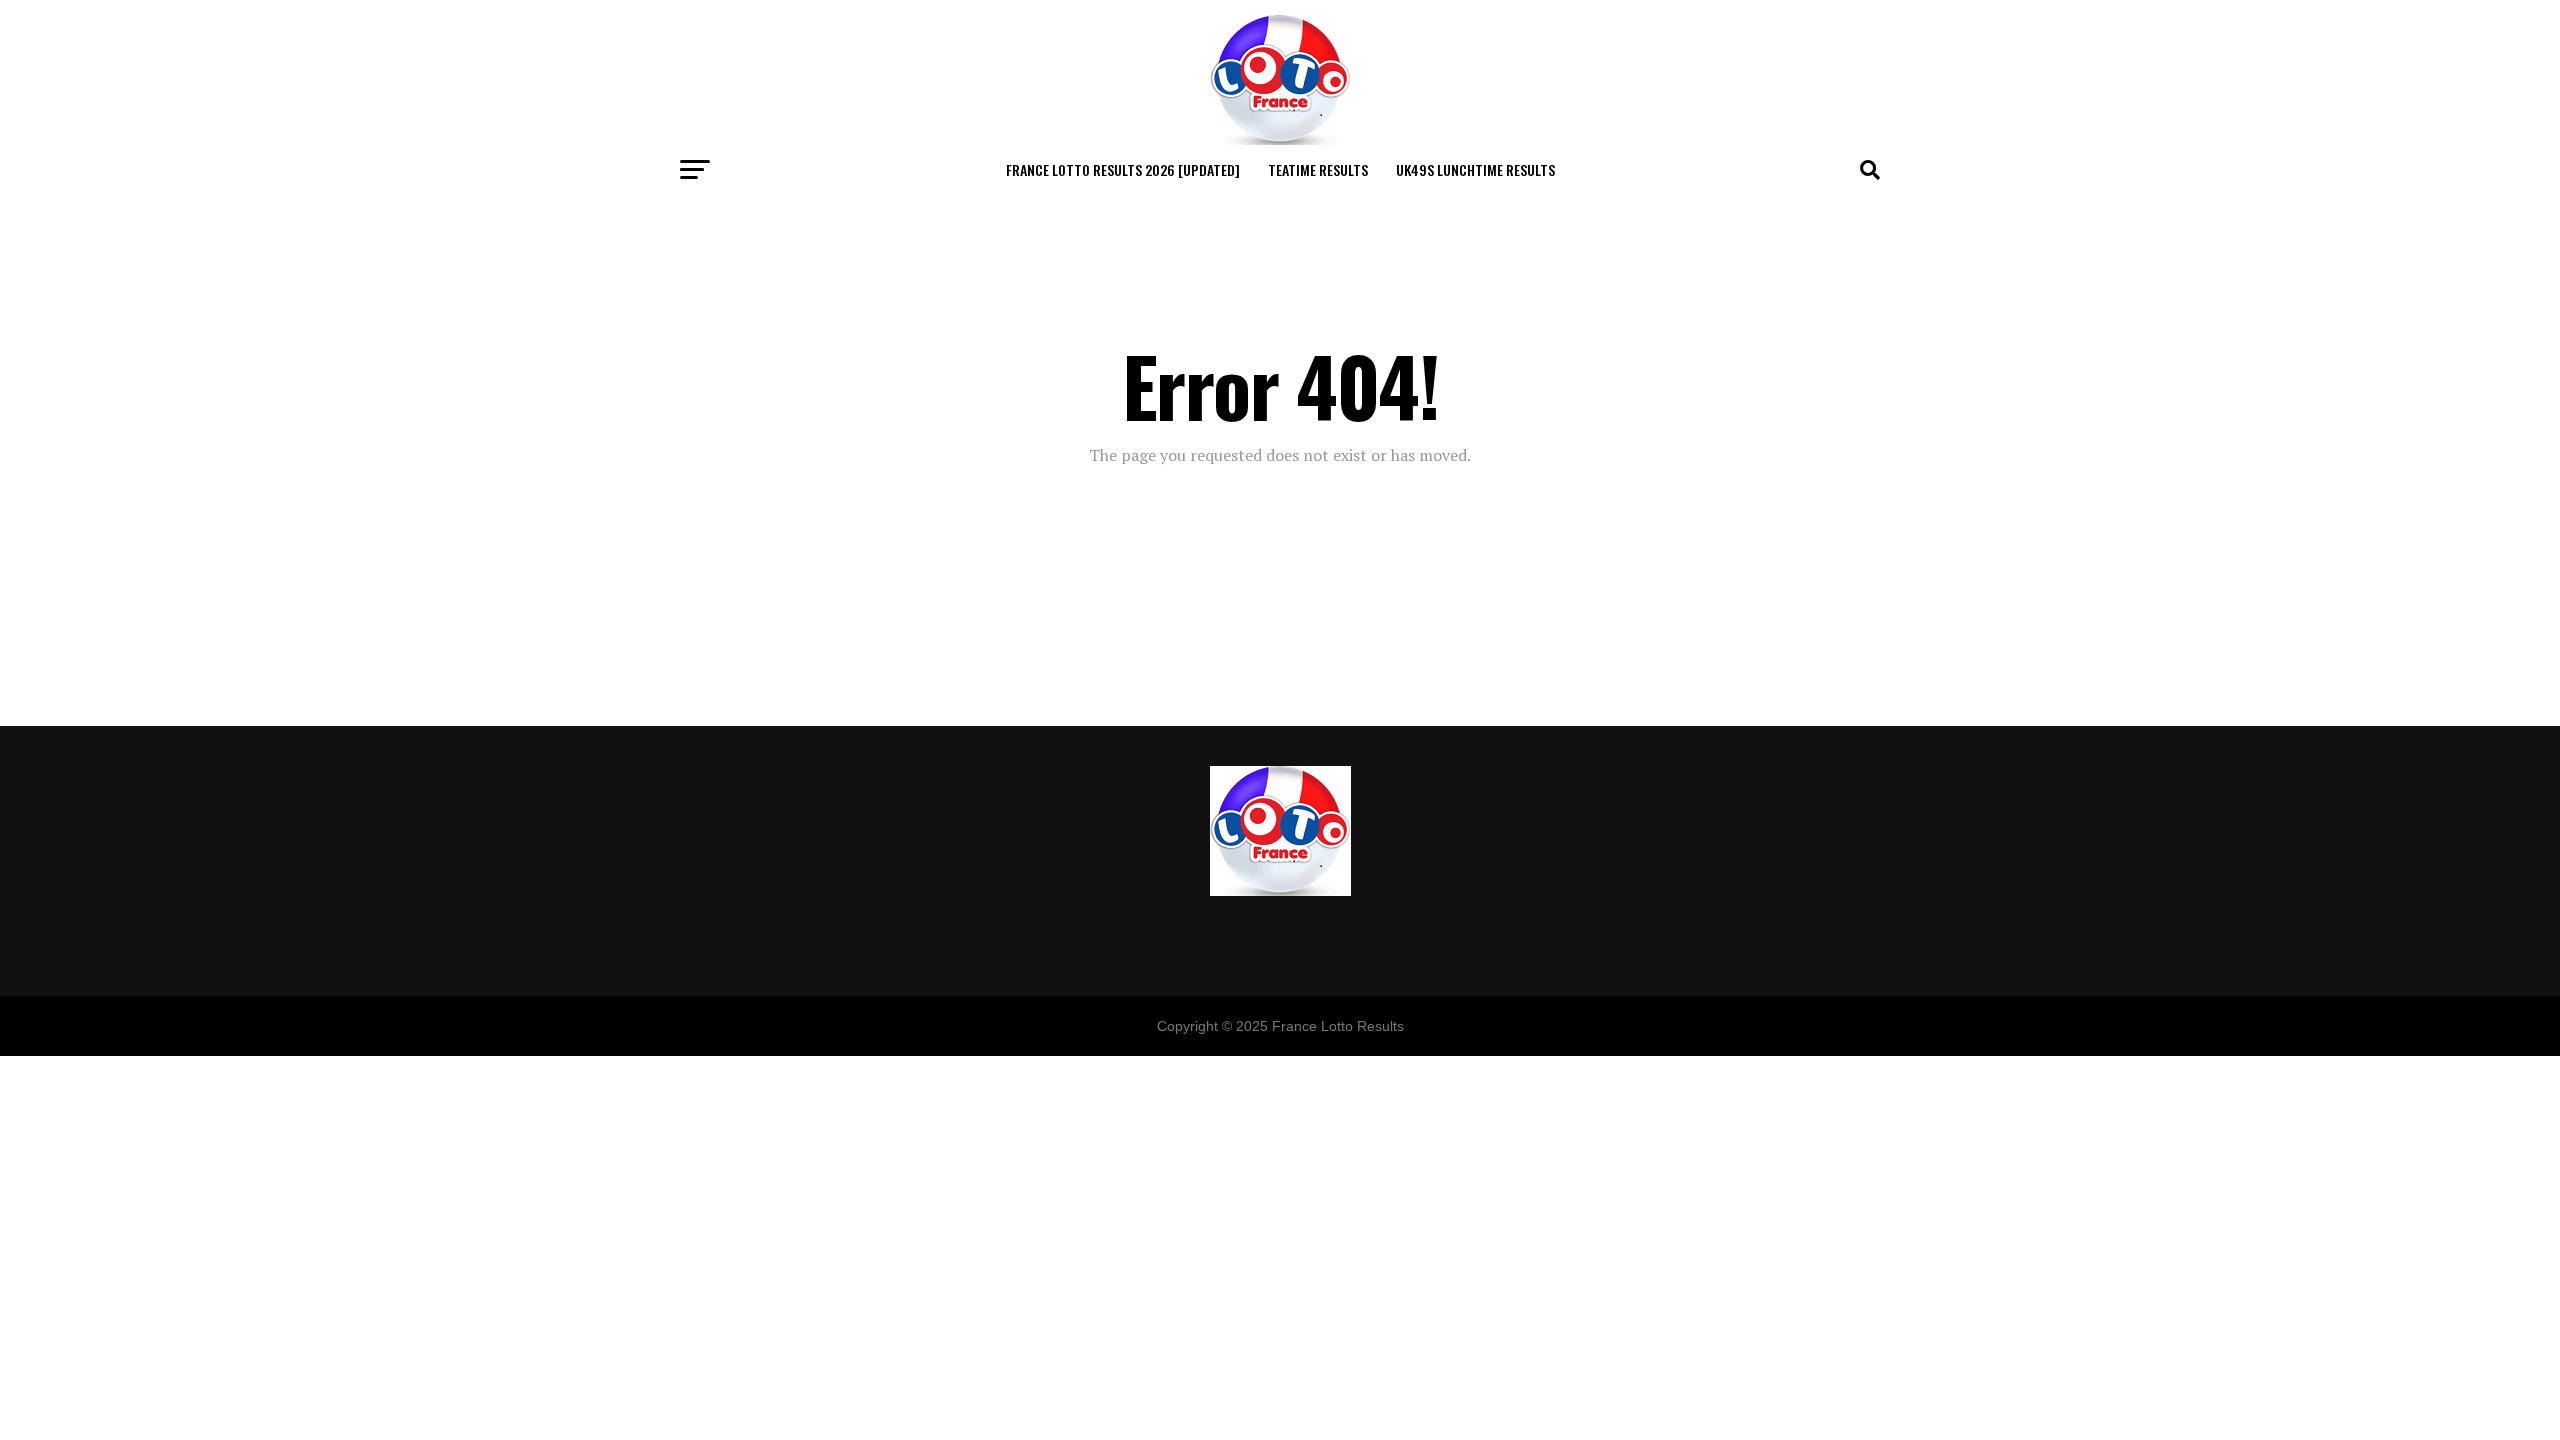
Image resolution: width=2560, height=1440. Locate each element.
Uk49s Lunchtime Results (1475, 169)
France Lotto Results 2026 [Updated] (1123, 169)
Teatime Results (1318, 169)
